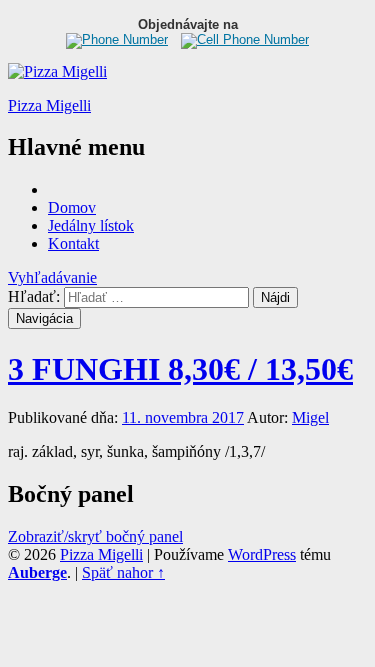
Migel (310, 417)
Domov (72, 207)
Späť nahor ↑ (123, 572)
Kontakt (73, 243)
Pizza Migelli (49, 105)
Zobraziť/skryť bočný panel (95, 536)
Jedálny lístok (91, 225)
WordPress (262, 554)
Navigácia (44, 318)
